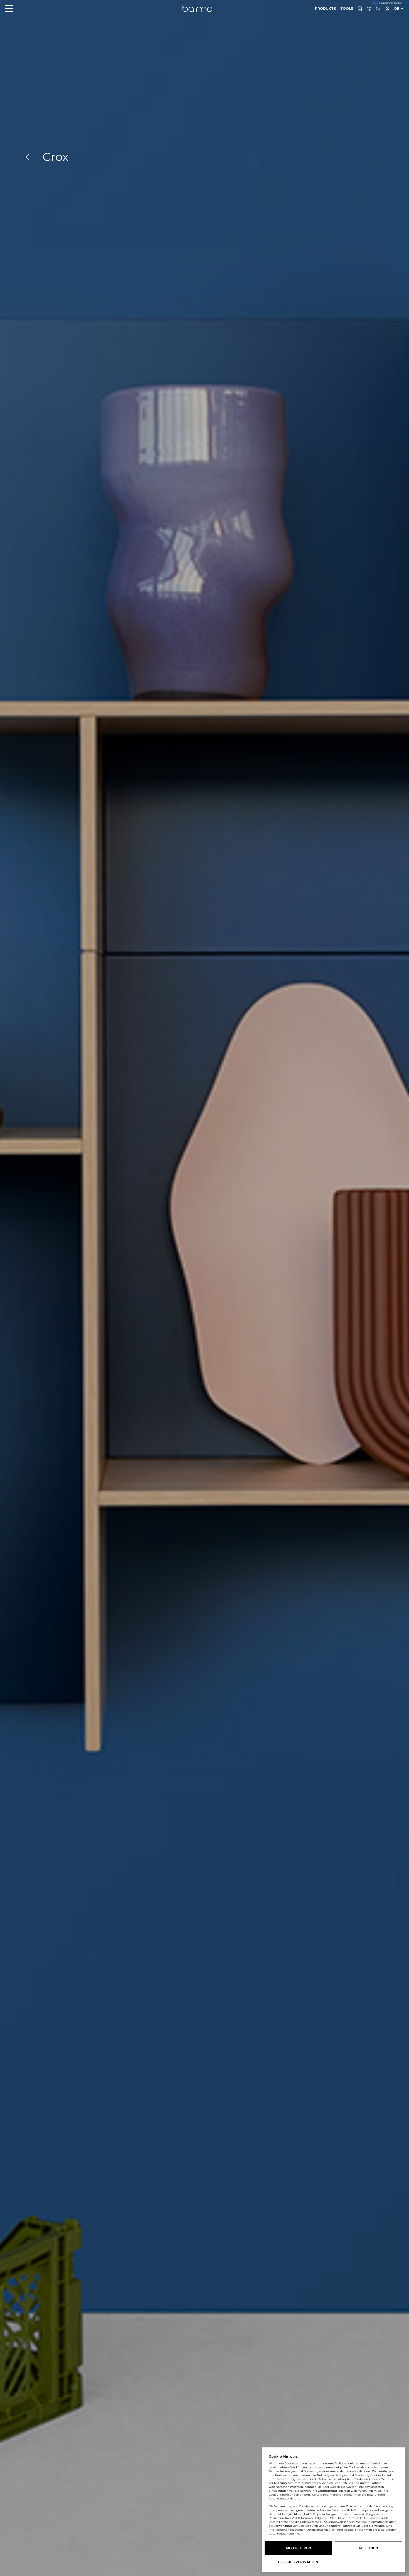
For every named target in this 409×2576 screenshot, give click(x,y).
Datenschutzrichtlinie (284, 2534)
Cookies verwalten (298, 2562)
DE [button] (397, 8)
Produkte (325, 8)
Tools (347, 8)
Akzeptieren (298, 2548)
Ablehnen (368, 2548)
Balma (197, 8)
